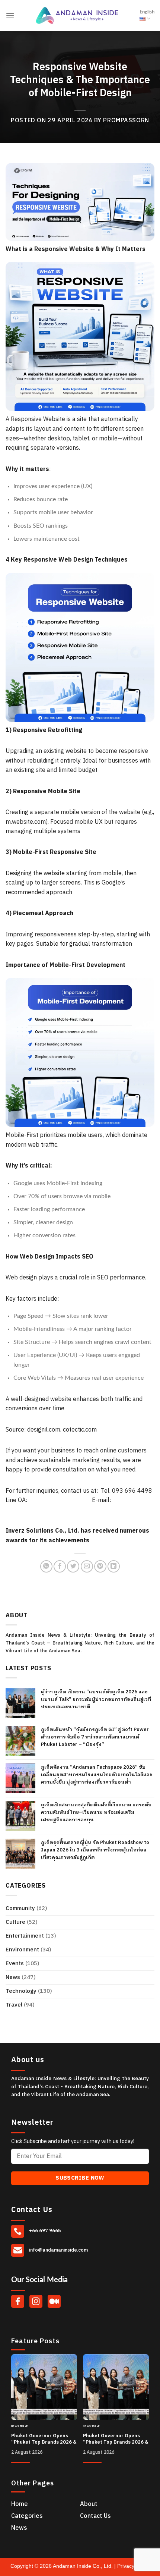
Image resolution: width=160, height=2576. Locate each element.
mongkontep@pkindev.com (42, 1510)
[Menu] (10, 15)
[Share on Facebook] (60, 1566)
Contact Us (95, 2516)
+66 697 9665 (44, 2231)
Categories (27, 2516)
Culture (15, 1922)
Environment (22, 1950)
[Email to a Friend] (87, 1566)
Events (15, 1964)
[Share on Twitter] (73, 1566)
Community (20, 1908)
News (13, 1977)
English (147, 12)
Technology (21, 1991)
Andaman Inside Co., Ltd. (84, 2566)
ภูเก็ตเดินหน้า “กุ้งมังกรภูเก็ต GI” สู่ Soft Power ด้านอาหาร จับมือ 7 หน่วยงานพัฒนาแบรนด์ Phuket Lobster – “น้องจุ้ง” (95, 1737)
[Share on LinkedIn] (114, 1566)
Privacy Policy (133, 2566)
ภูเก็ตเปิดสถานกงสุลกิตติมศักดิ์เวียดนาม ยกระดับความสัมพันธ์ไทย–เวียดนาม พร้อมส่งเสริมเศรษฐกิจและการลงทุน (96, 1812)
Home (20, 2504)
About (89, 2504)
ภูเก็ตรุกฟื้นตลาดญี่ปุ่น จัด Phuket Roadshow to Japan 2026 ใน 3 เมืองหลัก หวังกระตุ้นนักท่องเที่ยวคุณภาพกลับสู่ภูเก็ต (95, 1850)
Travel (14, 2005)
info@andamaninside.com (58, 2250)
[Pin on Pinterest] (100, 1566)
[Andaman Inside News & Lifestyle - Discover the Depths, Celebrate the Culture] (77, 15)
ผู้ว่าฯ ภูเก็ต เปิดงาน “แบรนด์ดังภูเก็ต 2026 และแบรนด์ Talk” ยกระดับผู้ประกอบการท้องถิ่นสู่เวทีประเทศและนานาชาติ (96, 1699)
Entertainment (25, 1936)
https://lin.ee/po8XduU (60, 1500)
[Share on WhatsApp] (46, 1566)
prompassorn (126, 121)
